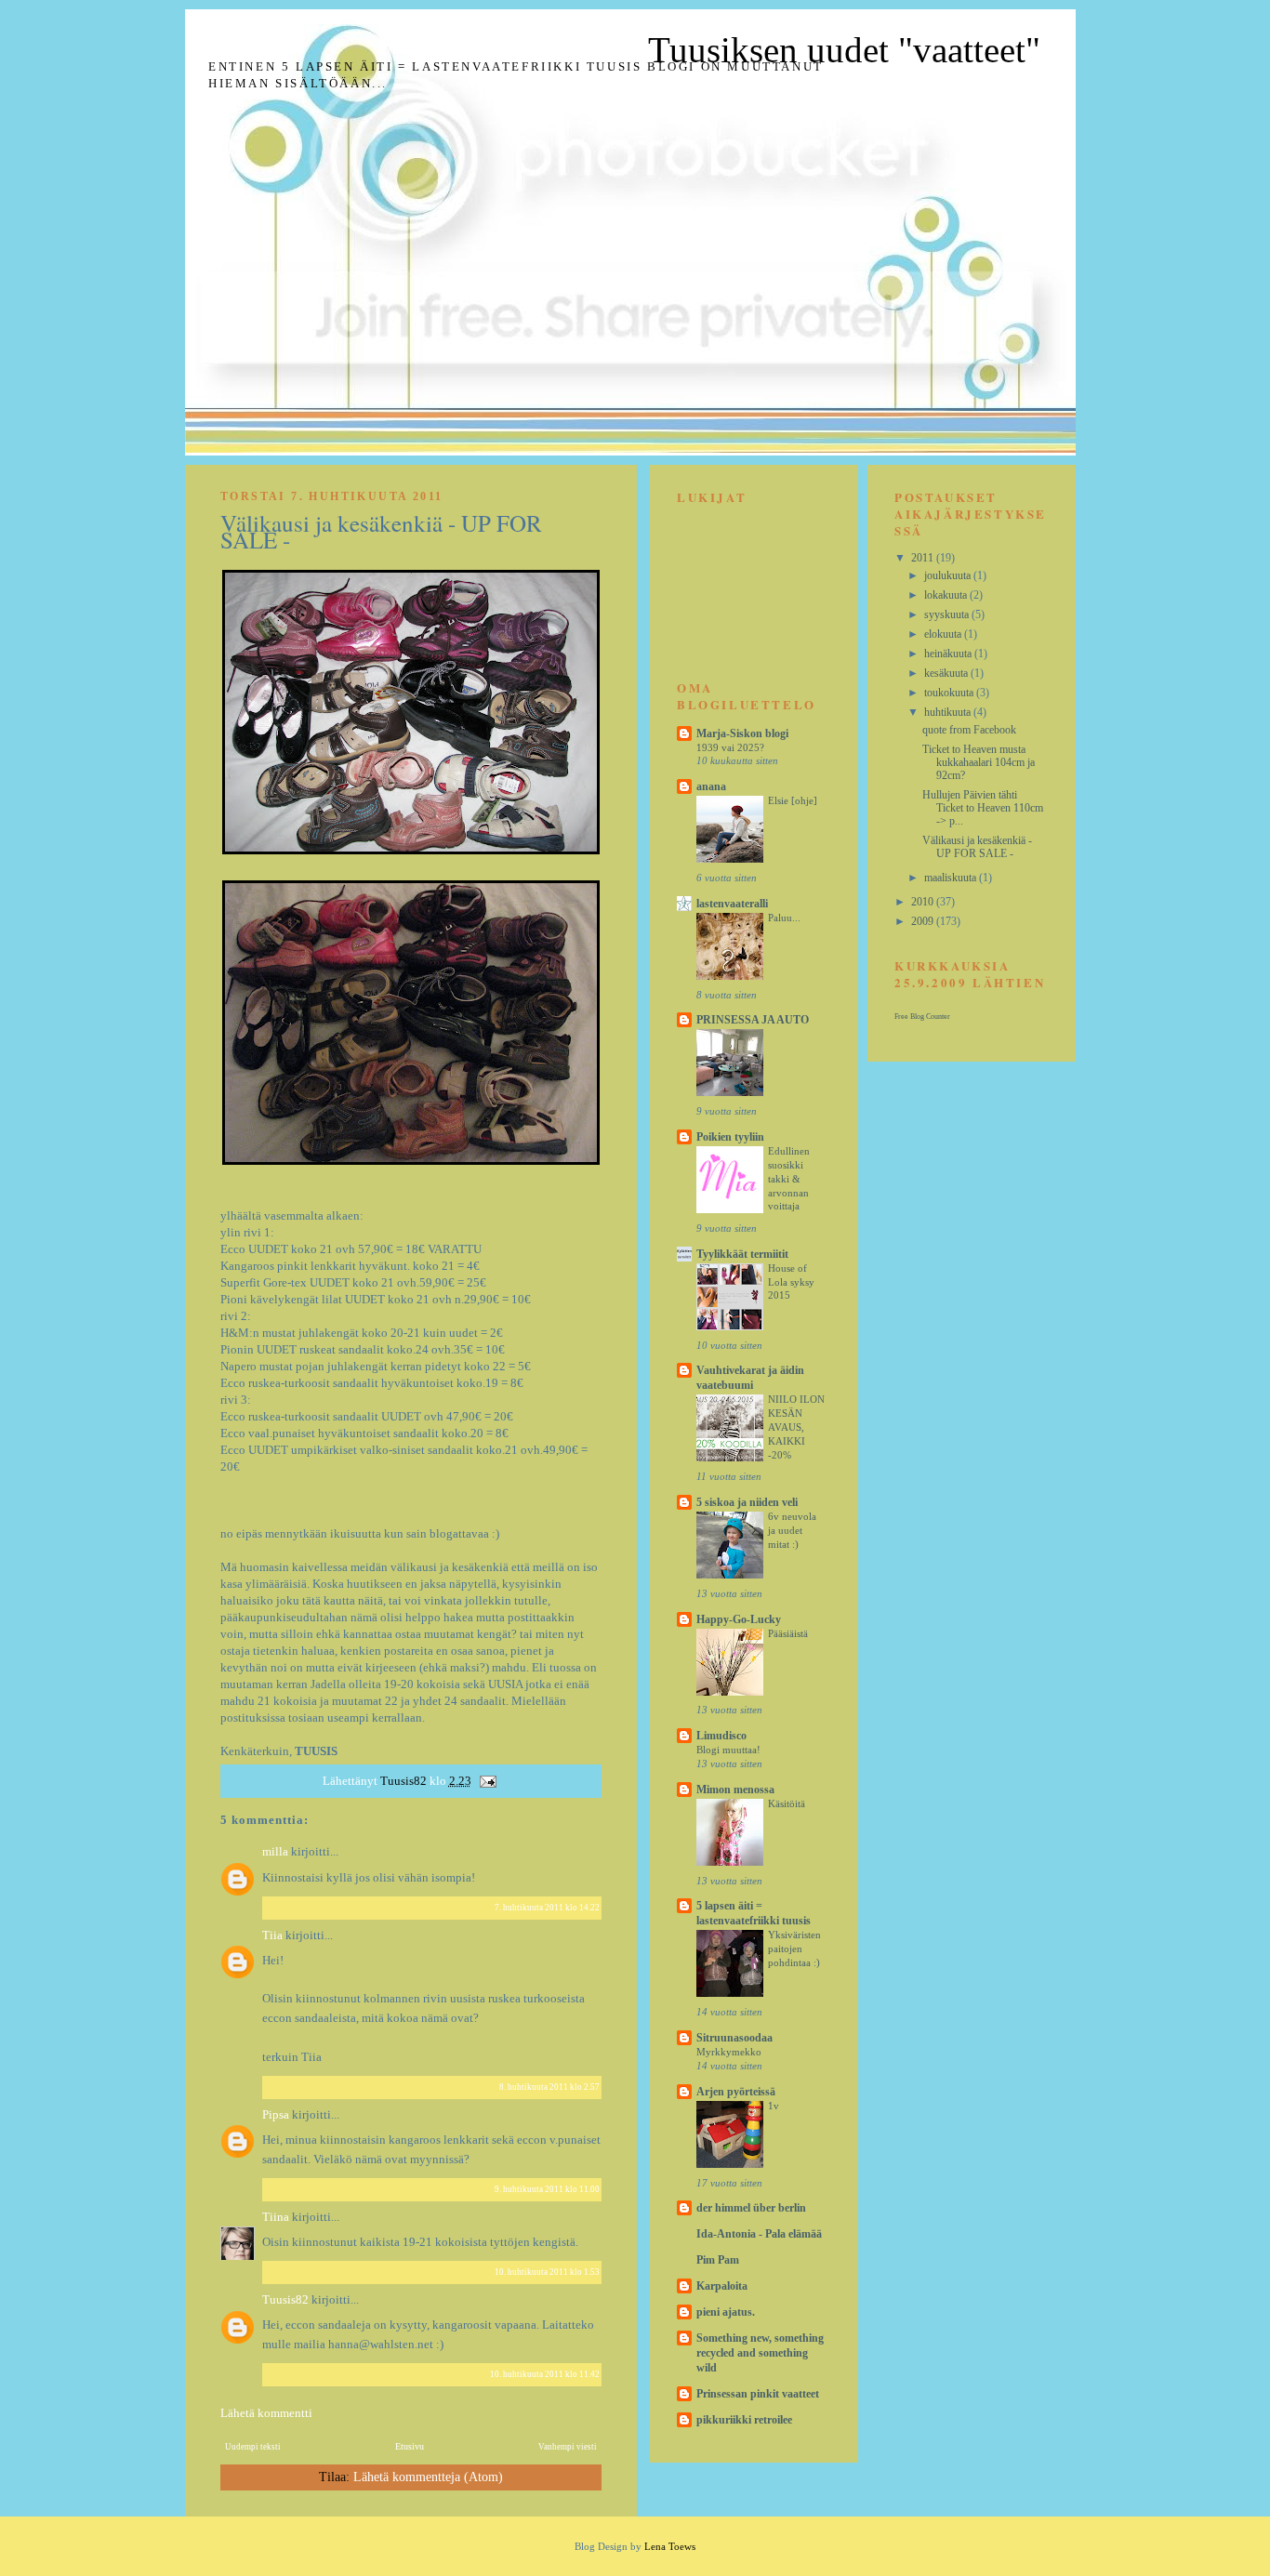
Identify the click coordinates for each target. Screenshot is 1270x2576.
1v (774, 2106)
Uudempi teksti (253, 2447)
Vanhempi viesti (568, 2447)
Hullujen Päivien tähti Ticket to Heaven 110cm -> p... (983, 808)
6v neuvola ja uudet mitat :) (792, 1530)
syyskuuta (948, 614)
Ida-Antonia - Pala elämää (759, 2234)
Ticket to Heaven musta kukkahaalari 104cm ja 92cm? (979, 762)
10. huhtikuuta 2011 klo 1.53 (547, 2272)
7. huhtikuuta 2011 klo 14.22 (547, 1908)
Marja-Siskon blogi (742, 733)
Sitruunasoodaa (734, 2038)
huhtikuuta (949, 712)
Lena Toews (670, 2546)
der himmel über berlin (751, 2208)
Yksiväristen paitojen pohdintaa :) (794, 1949)
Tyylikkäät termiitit (742, 1254)
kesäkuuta (947, 673)
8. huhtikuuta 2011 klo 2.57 (549, 2087)
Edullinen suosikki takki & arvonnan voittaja (789, 1178)
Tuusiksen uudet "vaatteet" (844, 50)
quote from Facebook (969, 730)
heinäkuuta (949, 654)
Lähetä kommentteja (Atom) (428, 2477)
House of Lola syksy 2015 (791, 1282)
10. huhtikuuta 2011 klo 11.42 (545, 2374)
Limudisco (721, 1736)
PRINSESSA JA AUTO (753, 1020)
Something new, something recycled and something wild (760, 2353)
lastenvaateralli (732, 904)
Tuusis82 (287, 2299)
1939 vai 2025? (730, 747)
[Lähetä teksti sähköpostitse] (487, 1781)
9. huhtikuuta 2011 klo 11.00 (547, 2189)
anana (711, 786)
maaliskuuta (952, 878)
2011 (924, 558)
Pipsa (276, 2114)
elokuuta (944, 634)
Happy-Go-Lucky (739, 1619)
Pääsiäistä (788, 1633)
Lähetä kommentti (266, 2413)
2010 (924, 902)
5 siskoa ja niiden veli (747, 1502)
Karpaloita (722, 2286)
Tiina (276, 2217)
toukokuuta (950, 693)
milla (275, 1851)
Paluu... (784, 918)
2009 (924, 921)
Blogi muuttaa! (728, 1750)
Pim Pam (718, 2260)
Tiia (272, 1935)
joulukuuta (949, 575)
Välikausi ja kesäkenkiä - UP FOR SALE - (977, 847)
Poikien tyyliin (730, 1137)
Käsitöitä (787, 1803)
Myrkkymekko (729, 2052)
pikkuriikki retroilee (744, 2420)
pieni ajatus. (726, 2312)
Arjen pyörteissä (736, 2092)
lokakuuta (947, 595)
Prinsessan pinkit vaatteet (758, 2394)
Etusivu (410, 2446)
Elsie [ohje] (793, 800)
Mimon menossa (735, 1790)
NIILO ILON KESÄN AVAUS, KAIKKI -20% (796, 1427)
